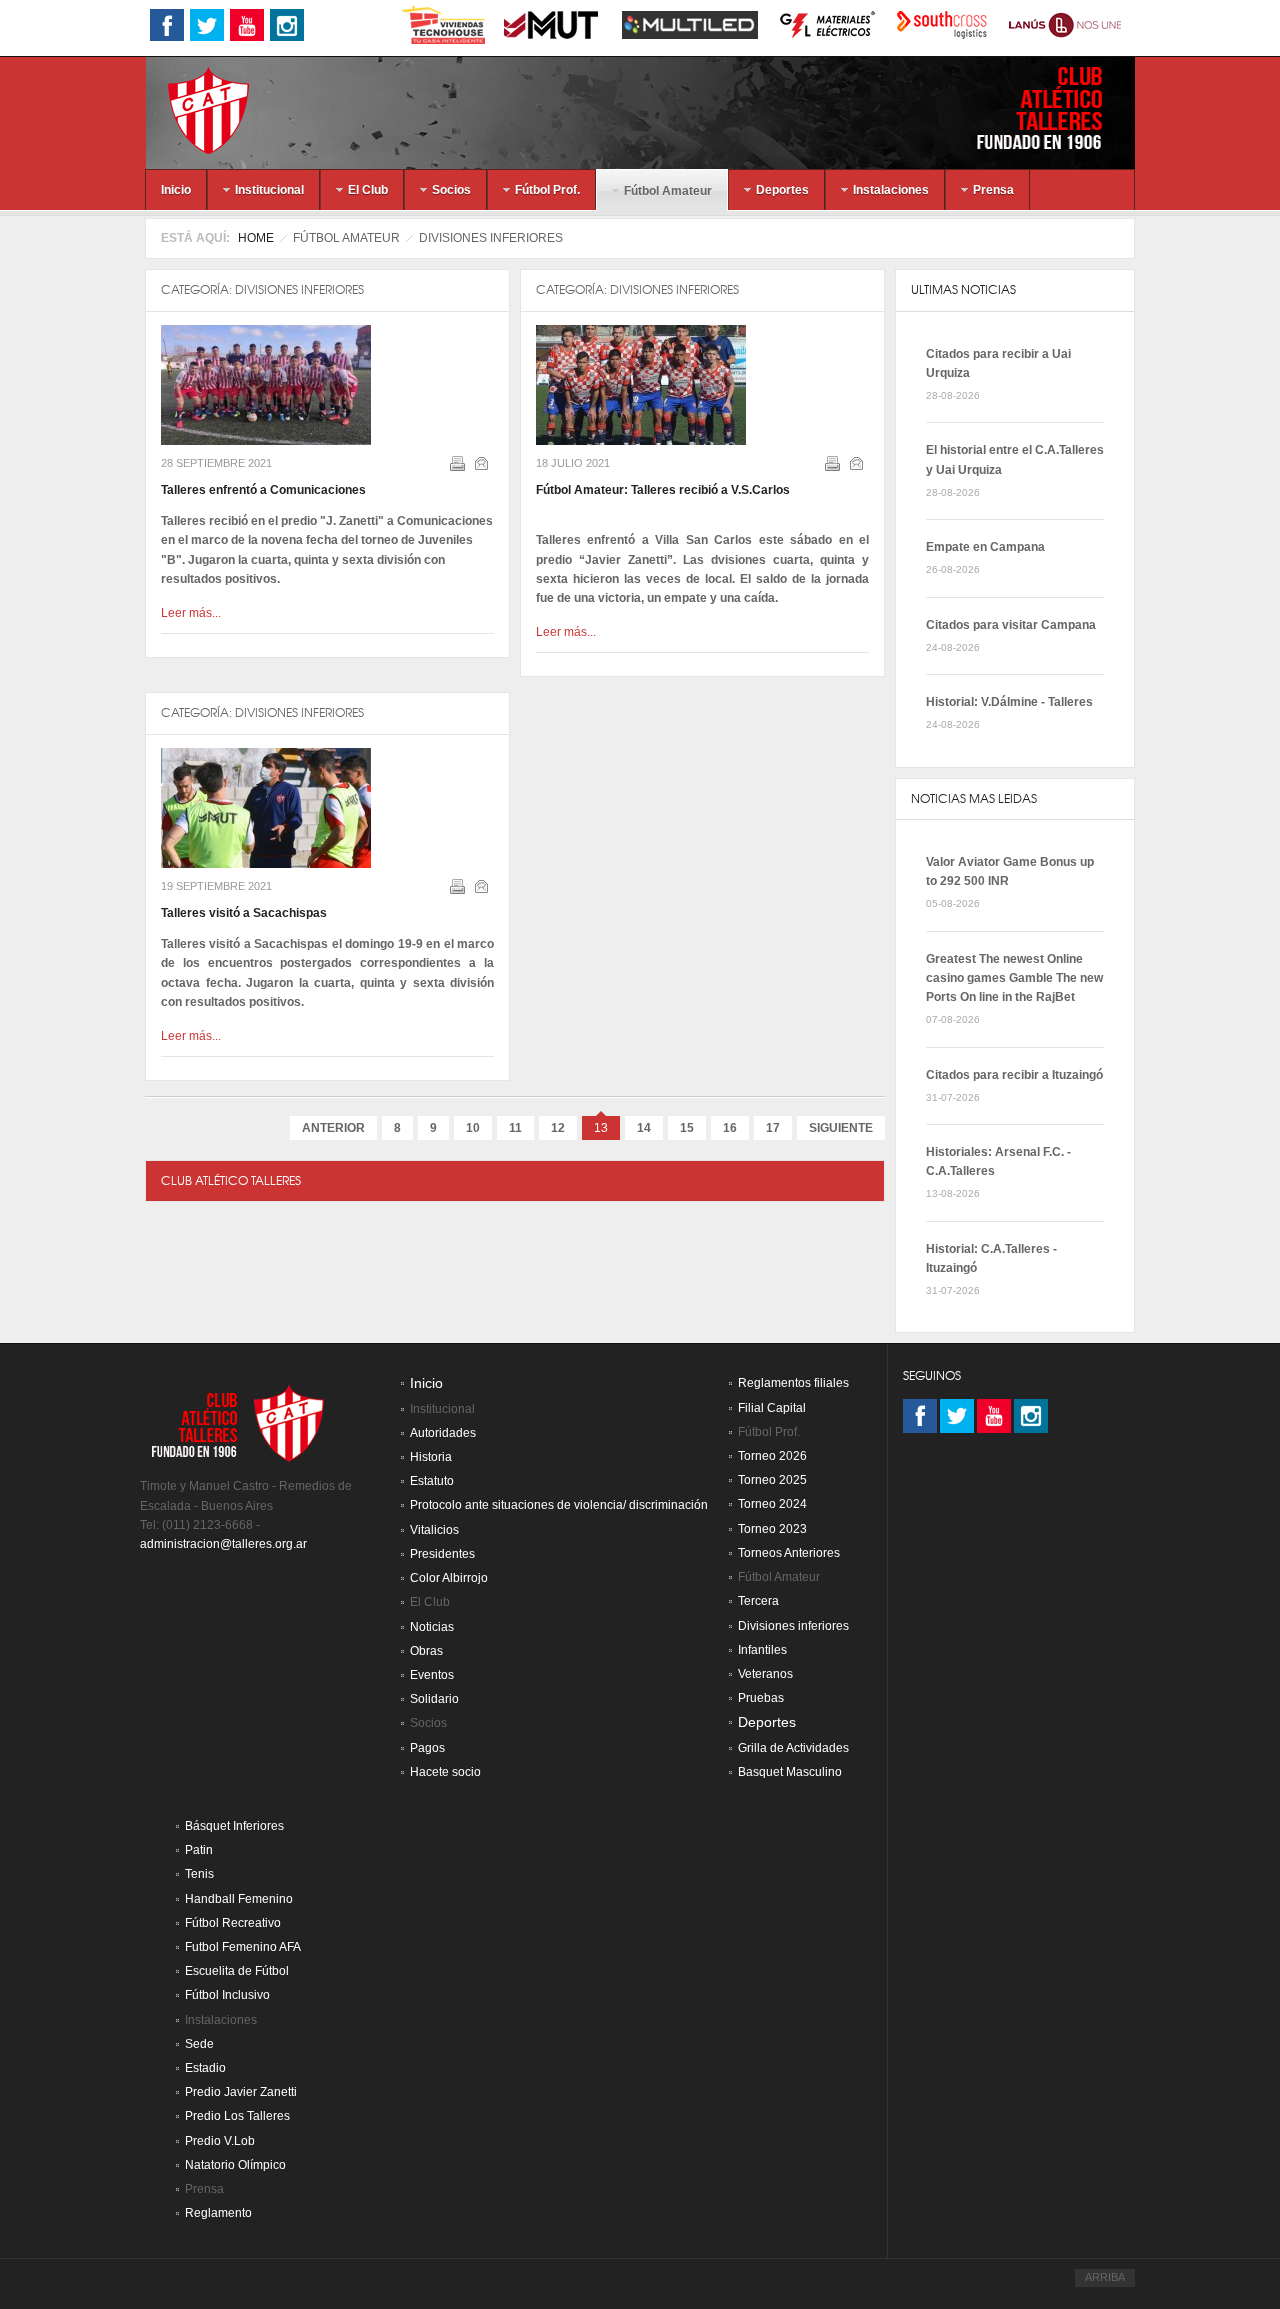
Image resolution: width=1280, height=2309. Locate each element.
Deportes (767, 1722)
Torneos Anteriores (789, 1553)
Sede (199, 2044)
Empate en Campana (985, 547)
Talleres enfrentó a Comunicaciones (263, 490)
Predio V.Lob (220, 2141)
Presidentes (442, 1554)
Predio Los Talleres (237, 2116)
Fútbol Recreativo (233, 1923)
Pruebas (761, 1698)
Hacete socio (445, 1772)
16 (730, 1128)
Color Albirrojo (449, 1578)
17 (773, 1128)
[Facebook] (920, 1416)
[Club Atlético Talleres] (191, 109)
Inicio (426, 1383)
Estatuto (432, 1481)
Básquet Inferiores (234, 1826)
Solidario (434, 1699)
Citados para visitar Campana (1011, 625)
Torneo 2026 (772, 1456)
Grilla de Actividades (793, 1748)
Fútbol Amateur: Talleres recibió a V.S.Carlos (663, 490)
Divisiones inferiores (299, 289)
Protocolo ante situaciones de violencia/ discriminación (559, 1505)
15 (687, 1128)
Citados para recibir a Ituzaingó (1014, 1075)
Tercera (758, 1601)
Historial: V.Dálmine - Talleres (1009, 702)
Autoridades (443, 1433)
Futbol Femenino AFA (243, 1947)
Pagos (427, 1748)
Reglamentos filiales (793, 1383)
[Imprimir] (459, 467)
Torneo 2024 (772, 1504)
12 (558, 1128)
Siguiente (841, 1128)
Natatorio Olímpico (235, 2165)
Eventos (432, 1675)
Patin (199, 1850)
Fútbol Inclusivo (227, 1995)
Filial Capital (772, 1408)
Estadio (205, 2068)
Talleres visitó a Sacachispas (244, 913)
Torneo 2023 (772, 1529)
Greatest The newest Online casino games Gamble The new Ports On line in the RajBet (1014, 978)
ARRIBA (1105, 2277)
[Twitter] (957, 1416)
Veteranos (765, 1674)
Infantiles (762, 1650)
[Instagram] (1031, 1416)
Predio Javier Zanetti (241, 2092)
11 (515, 1128)
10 (473, 1128)
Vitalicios (434, 1530)
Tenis (199, 1874)
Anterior (333, 1128)
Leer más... (191, 613)
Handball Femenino (239, 1899)
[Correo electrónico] (483, 467)
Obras (426, 1651)
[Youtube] (994, 1416)
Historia (431, 1457)
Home (256, 238)
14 (644, 1128)
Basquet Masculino (790, 1772)
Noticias (432, 1627)
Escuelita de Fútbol (237, 1971)
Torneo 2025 (772, 1480)
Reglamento (218, 2213)
